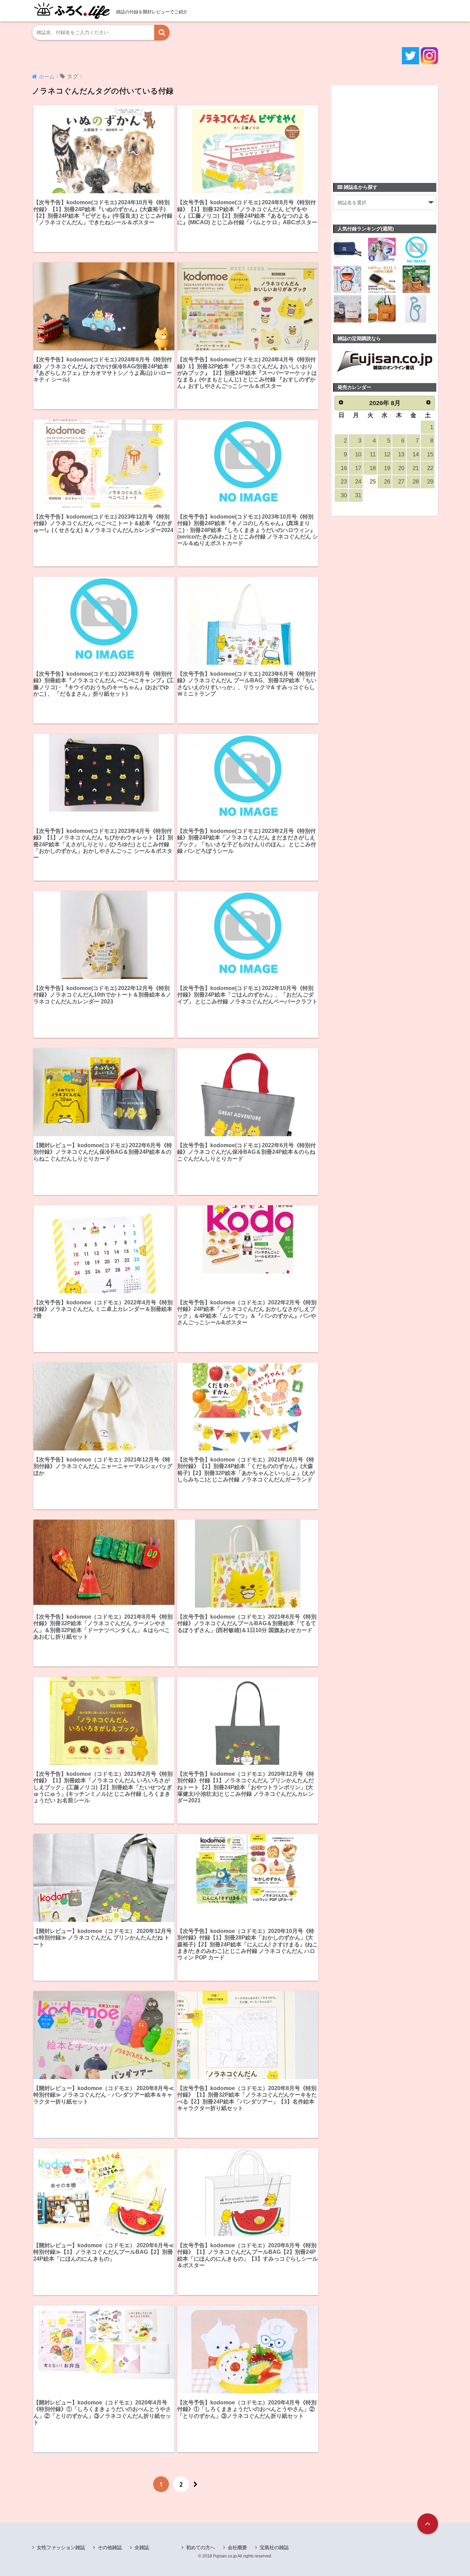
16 (344, 468)
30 (344, 495)
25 (373, 482)
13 (401, 454)
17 (358, 468)
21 (416, 468)
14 (416, 454)
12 (387, 454)
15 (430, 454)
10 (358, 454)
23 (344, 482)
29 (430, 482)
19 (387, 468)
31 (358, 495)
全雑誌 (142, 2547)
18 (373, 468)
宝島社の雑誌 (274, 2547)
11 (373, 454)
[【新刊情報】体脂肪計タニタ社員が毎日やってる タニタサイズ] (416, 309)
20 (401, 468)
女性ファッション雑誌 (61, 2547)
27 (401, 482)
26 (387, 482)
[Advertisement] (385, 130)
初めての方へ (201, 2547)
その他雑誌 (110, 2547)
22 (430, 468)
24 (358, 482)
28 (416, 482)
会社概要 (237, 2547)
